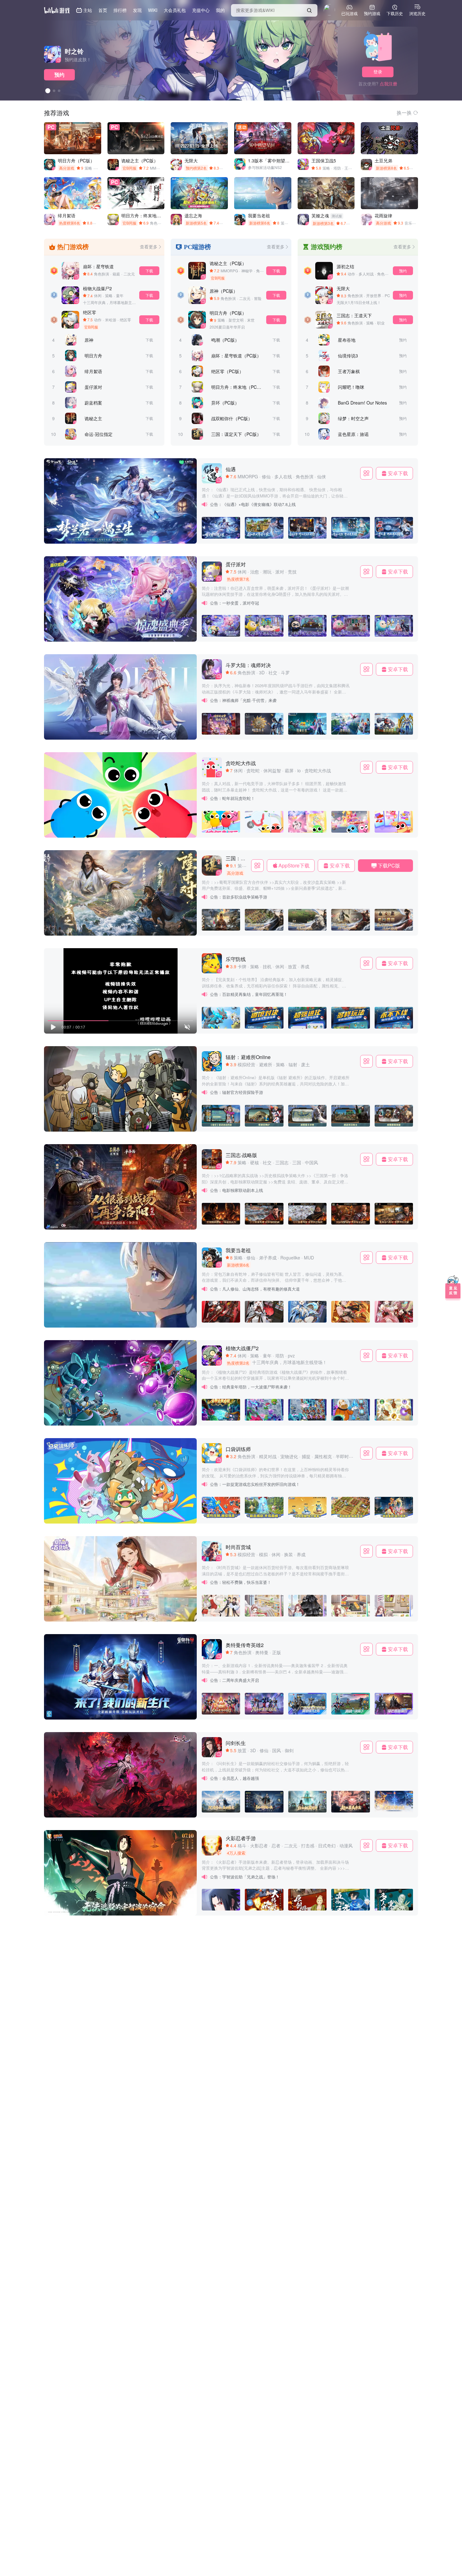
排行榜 (120, 10)
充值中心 (201, 10)
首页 (103, 10)
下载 (149, 271)
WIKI (153, 10)
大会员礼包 (175, 10)
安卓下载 (398, 473)
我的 (220, 10)
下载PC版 (389, 865)
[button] (53, 929)
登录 (378, 72)
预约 (59, 75)
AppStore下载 (294, 865)
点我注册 (388, 84)
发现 (137, 10)
